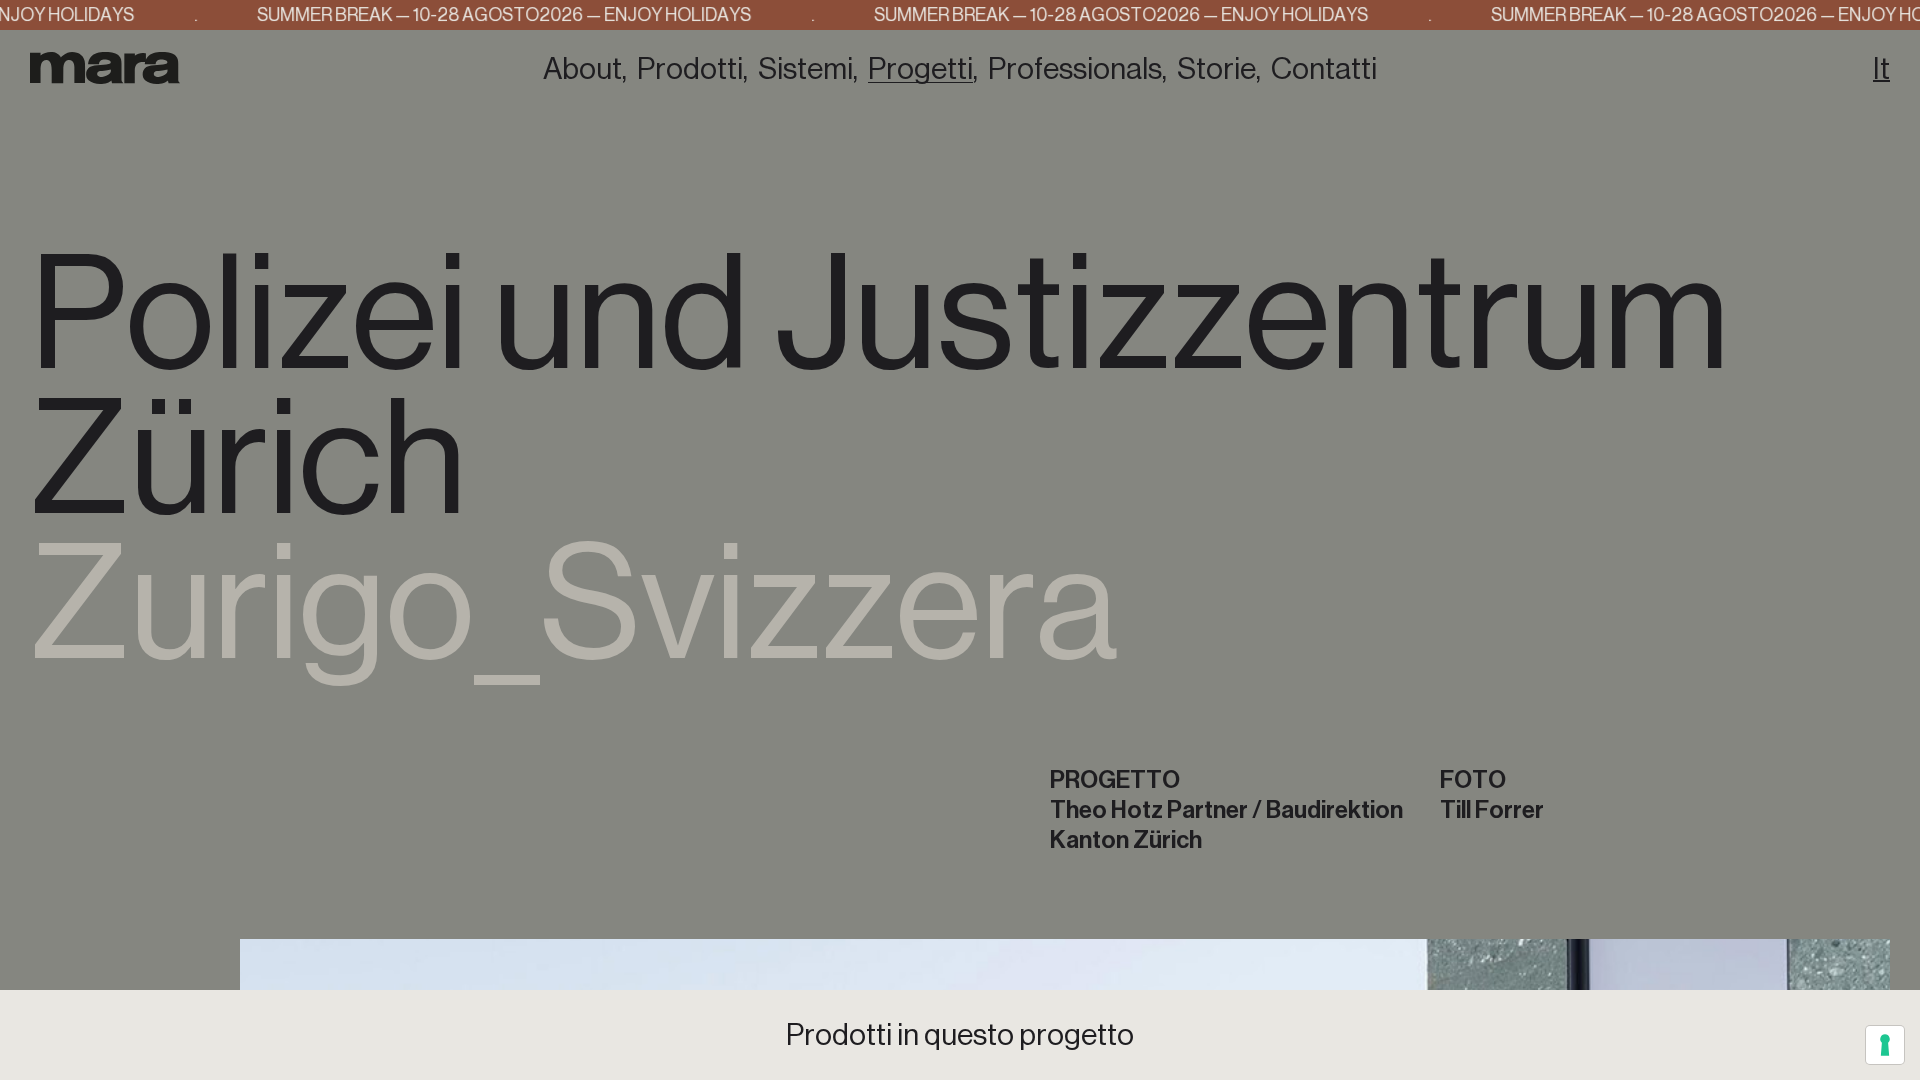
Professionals (1075, 69)
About (582, 69)
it (1881, 69)
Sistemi (805, 69)
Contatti (1324, 69)
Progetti (920, 69)
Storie (1216, 69)
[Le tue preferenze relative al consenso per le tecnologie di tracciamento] (1885, 1045)
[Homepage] (105, 67)
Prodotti (690, 69)
